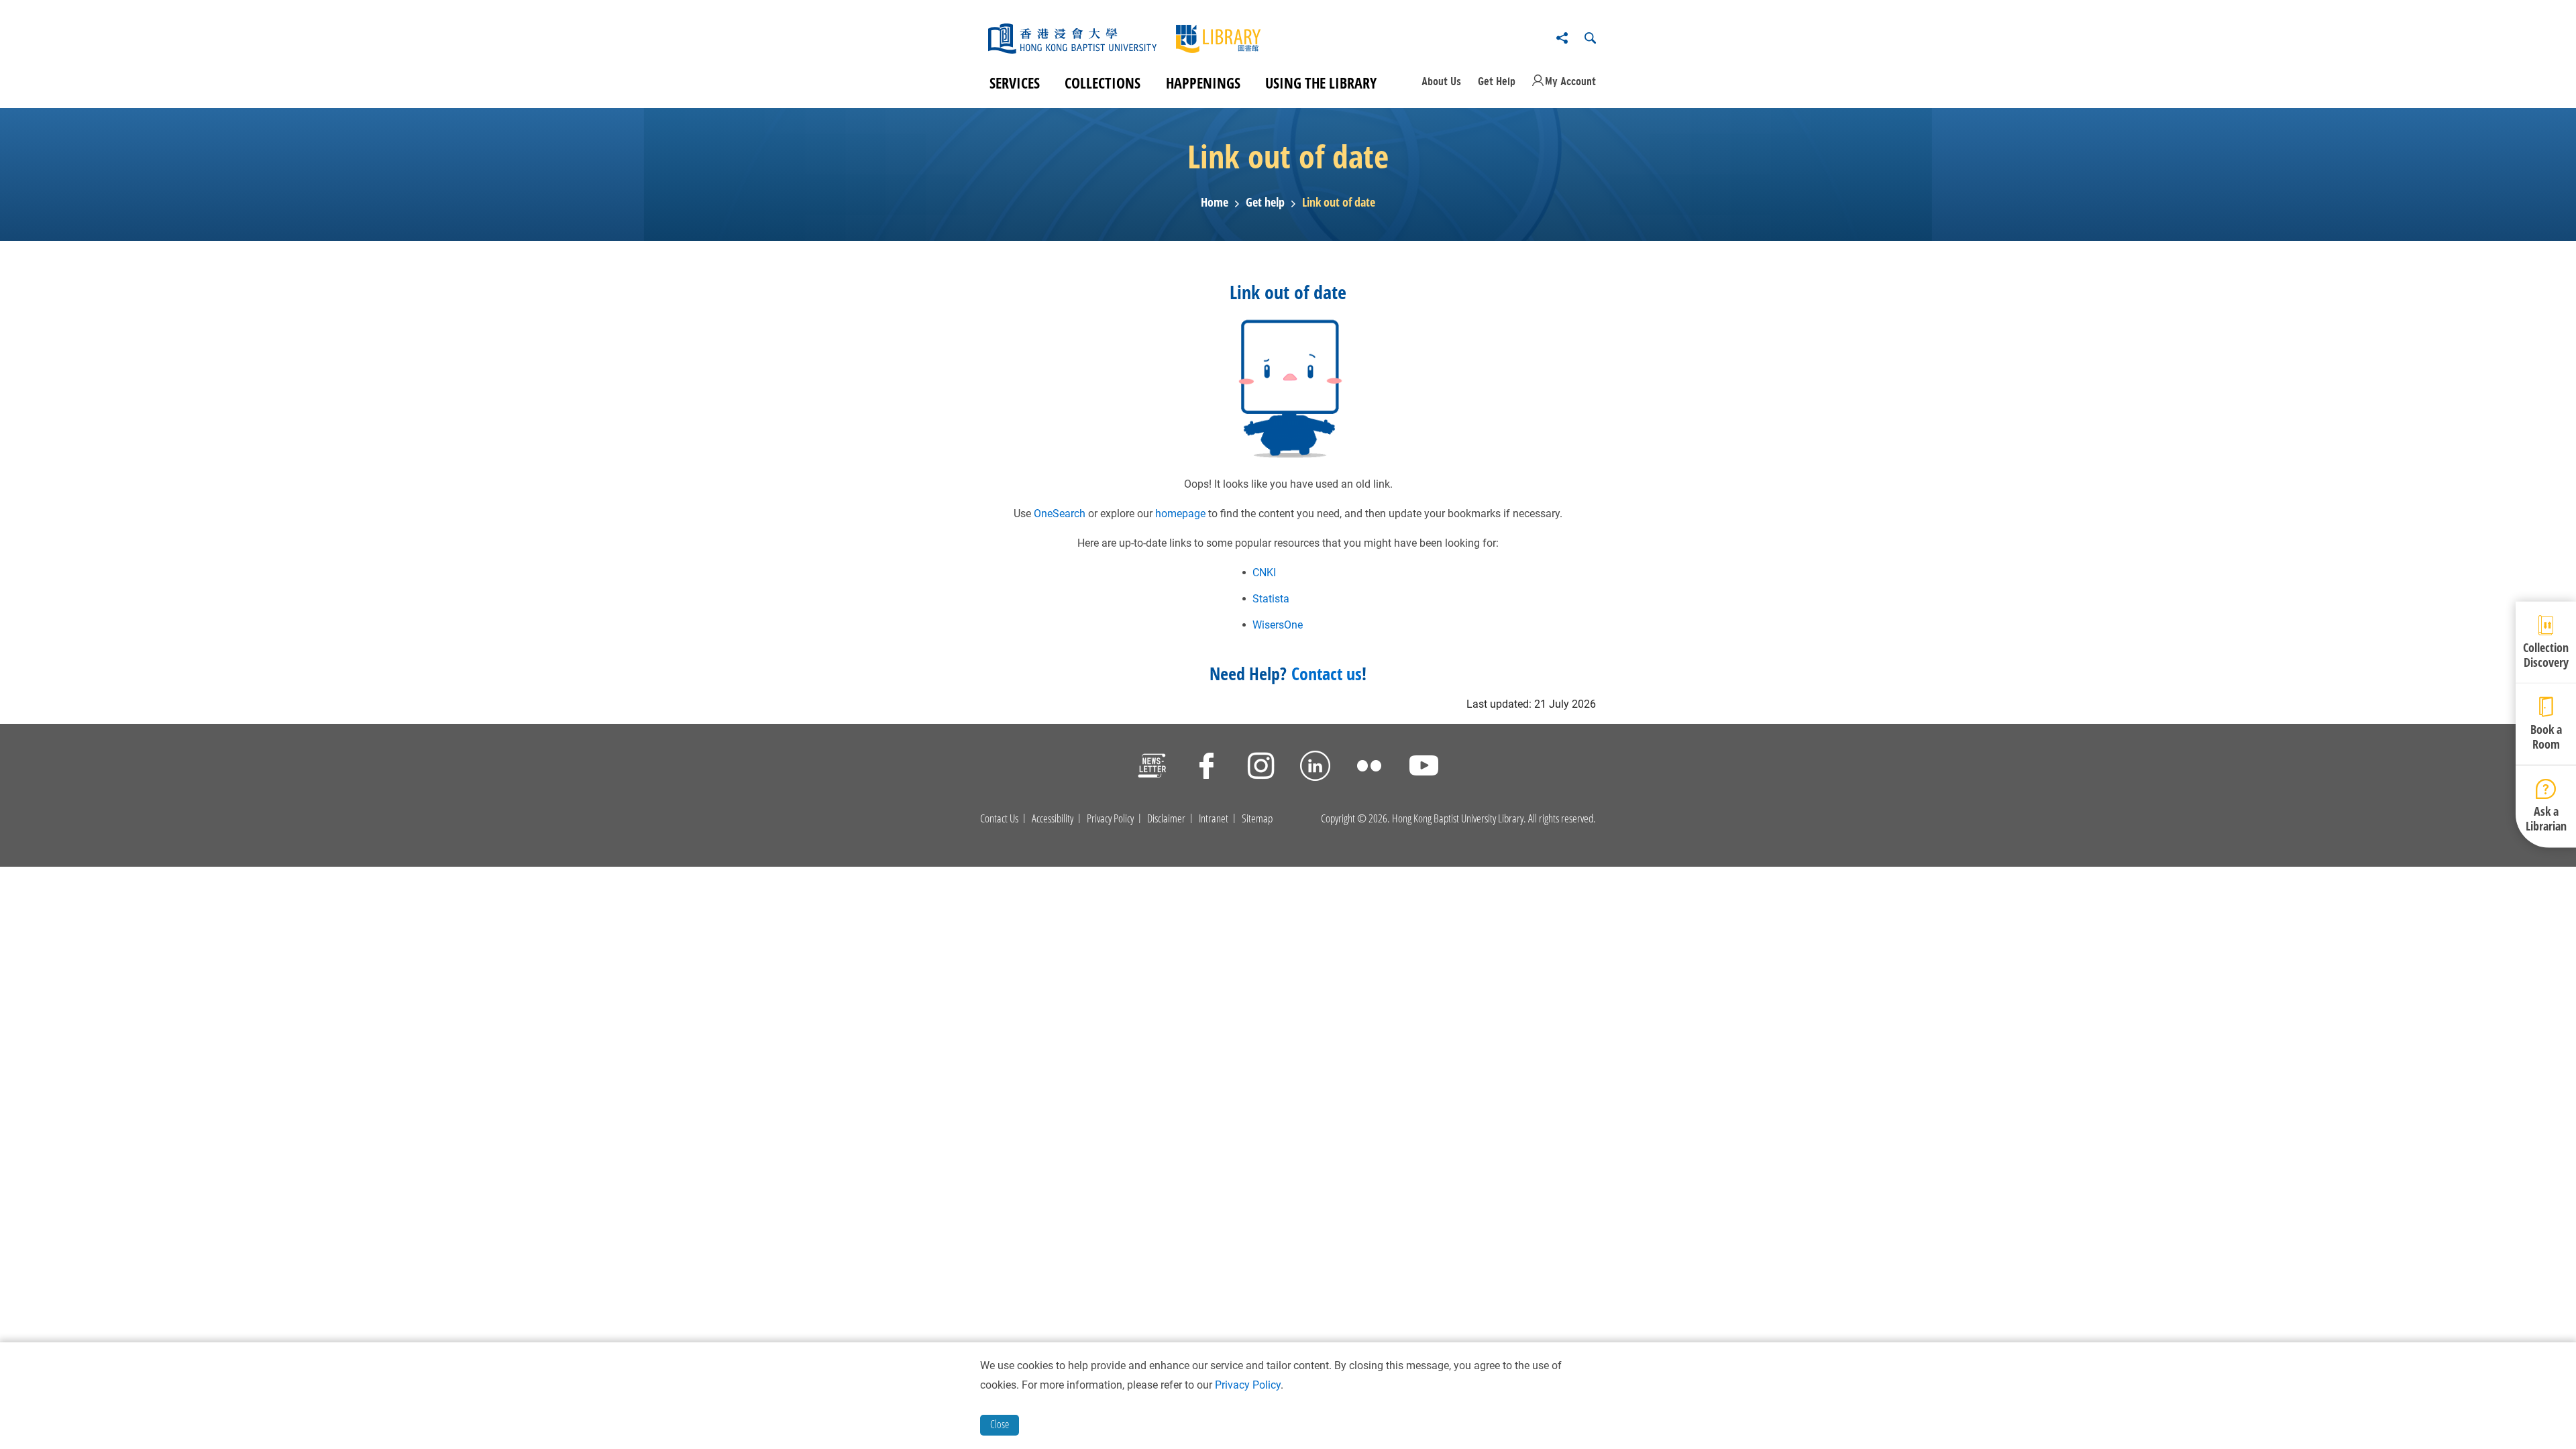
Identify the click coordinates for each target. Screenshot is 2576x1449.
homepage (1180, 514)
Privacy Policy (1110, 818)
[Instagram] (1261, 768)
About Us (1441, 81)
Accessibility (1053, 818)
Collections (1103, 83)
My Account (1570, 81)
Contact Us (999, 818)
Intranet (1214, 818)
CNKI (1264, 573)
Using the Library (1321, 83)
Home (1215, 203)
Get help (1265, 203)
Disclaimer (1166, 818)
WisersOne (1278, 625)
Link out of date (1339, 203)
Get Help (1497, 81)
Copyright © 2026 (1354, 818)
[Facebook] (1206, 768)
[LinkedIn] (1315, 768)
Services (1015, 83)
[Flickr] (1370, 768)
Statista (1271, 599)
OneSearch (1060, 514)
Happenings (1203, 83)
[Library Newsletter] (1152, 768)
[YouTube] (1424, 768)
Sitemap (1257, 818)
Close (1000, 1424)
